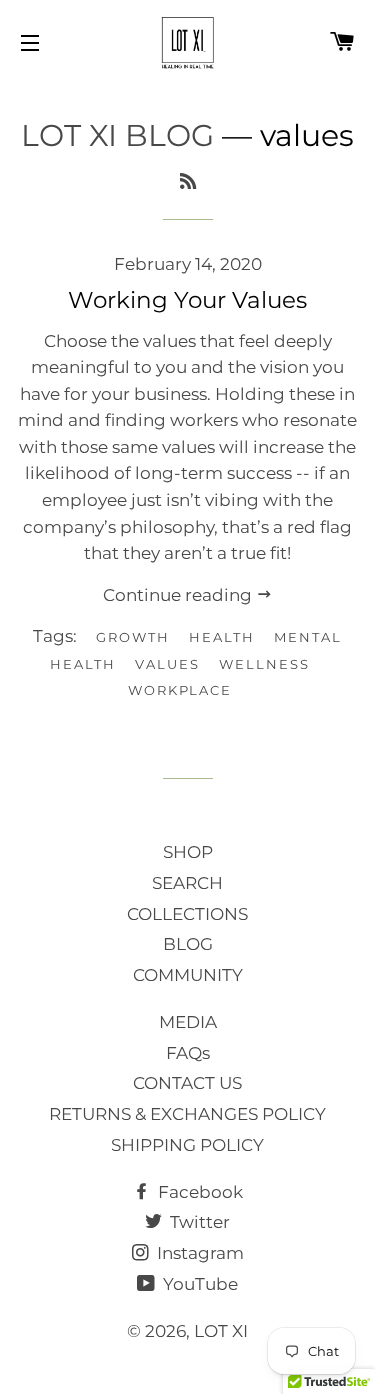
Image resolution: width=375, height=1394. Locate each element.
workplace (180, 690)
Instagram (198, 1253)
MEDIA (188, 1022)
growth (133, 637)
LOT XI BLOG (117, 135)
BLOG (188, 944)
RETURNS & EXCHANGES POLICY (187, 1114)
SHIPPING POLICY (187, 1145)
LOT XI (221, 1331)
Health (222, 637)
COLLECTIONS (187, 914)
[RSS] (188, 182)
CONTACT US (187, 1083)
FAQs (188, 1053)
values (167, 664)
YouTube (198, 1284)
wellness (264, 664)
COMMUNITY (188, 975)
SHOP (188, 852)
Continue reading (179, 595)
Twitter (198, 1222)
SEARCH (187, 883)
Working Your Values (187, 300)
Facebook (198, 1192)
